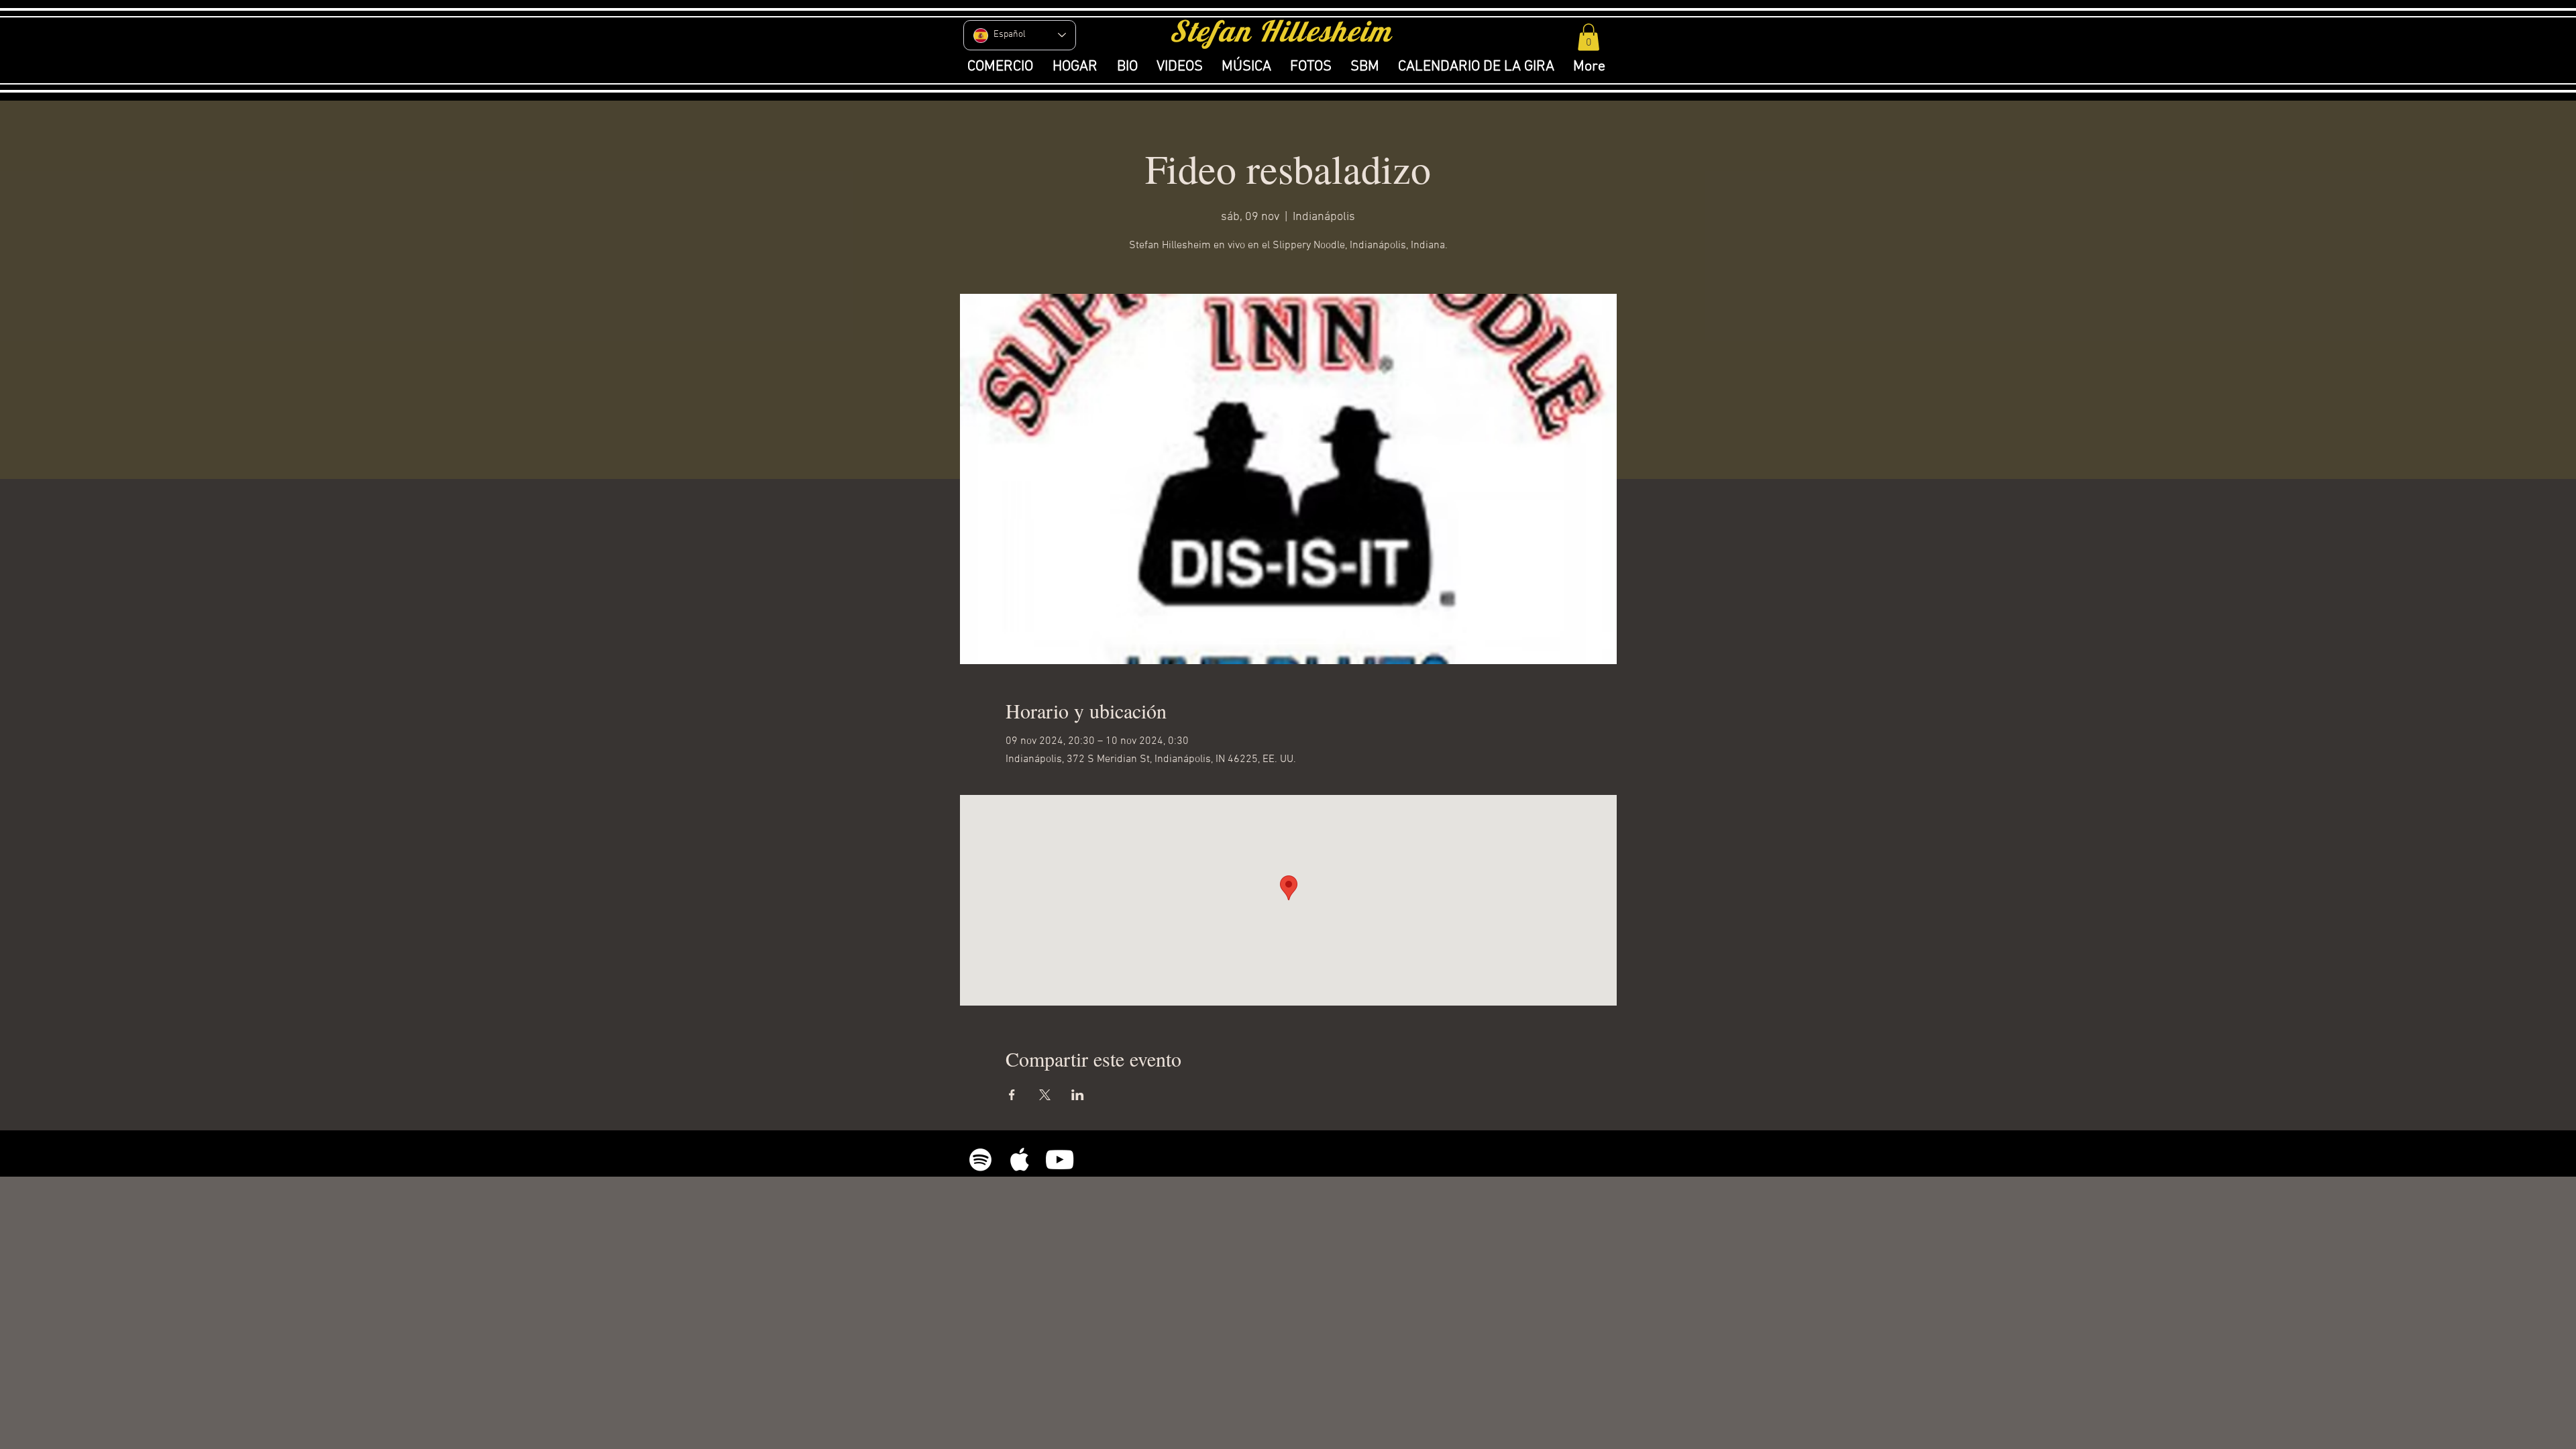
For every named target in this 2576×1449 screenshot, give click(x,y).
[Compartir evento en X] (1045, 1095)
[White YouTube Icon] (1060, 1160)
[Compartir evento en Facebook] (1012, 1095)
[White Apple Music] (1020, 1160)
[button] (1589, 37)
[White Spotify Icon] (980, 1160)
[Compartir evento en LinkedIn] (1078, 1095)
